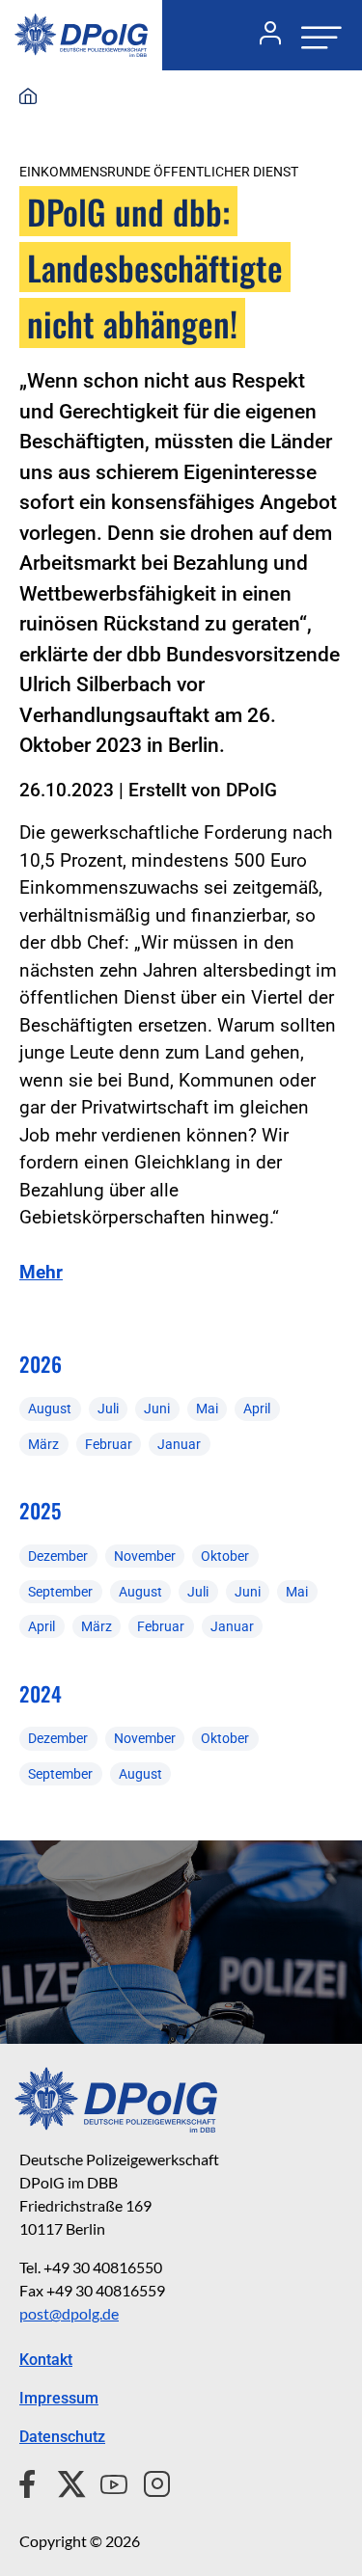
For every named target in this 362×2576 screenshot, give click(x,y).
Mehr (41, 1272)
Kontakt (46, 2360)
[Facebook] (31, 2482)
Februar (109, 1444)
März (43, 1444)
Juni (157, 1409)
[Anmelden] (263, 36)
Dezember (58, 1556)
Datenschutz (62, 2437)
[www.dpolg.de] (28, 97)
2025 (40, 1510)
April (257, 1409)
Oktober (225, 1556)
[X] (64, 2482)
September (60, 1592)
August (50, 1409)
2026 (41, 1364)
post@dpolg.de (69, 2313)
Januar (179, 1444)
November (145, 1556)
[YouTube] (106, 2482)
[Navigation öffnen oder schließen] (316, 35)
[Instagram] (149, 2482)
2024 (41, 1693)
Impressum (59, 2398)
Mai (207, 1409)
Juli (108, 1409)
